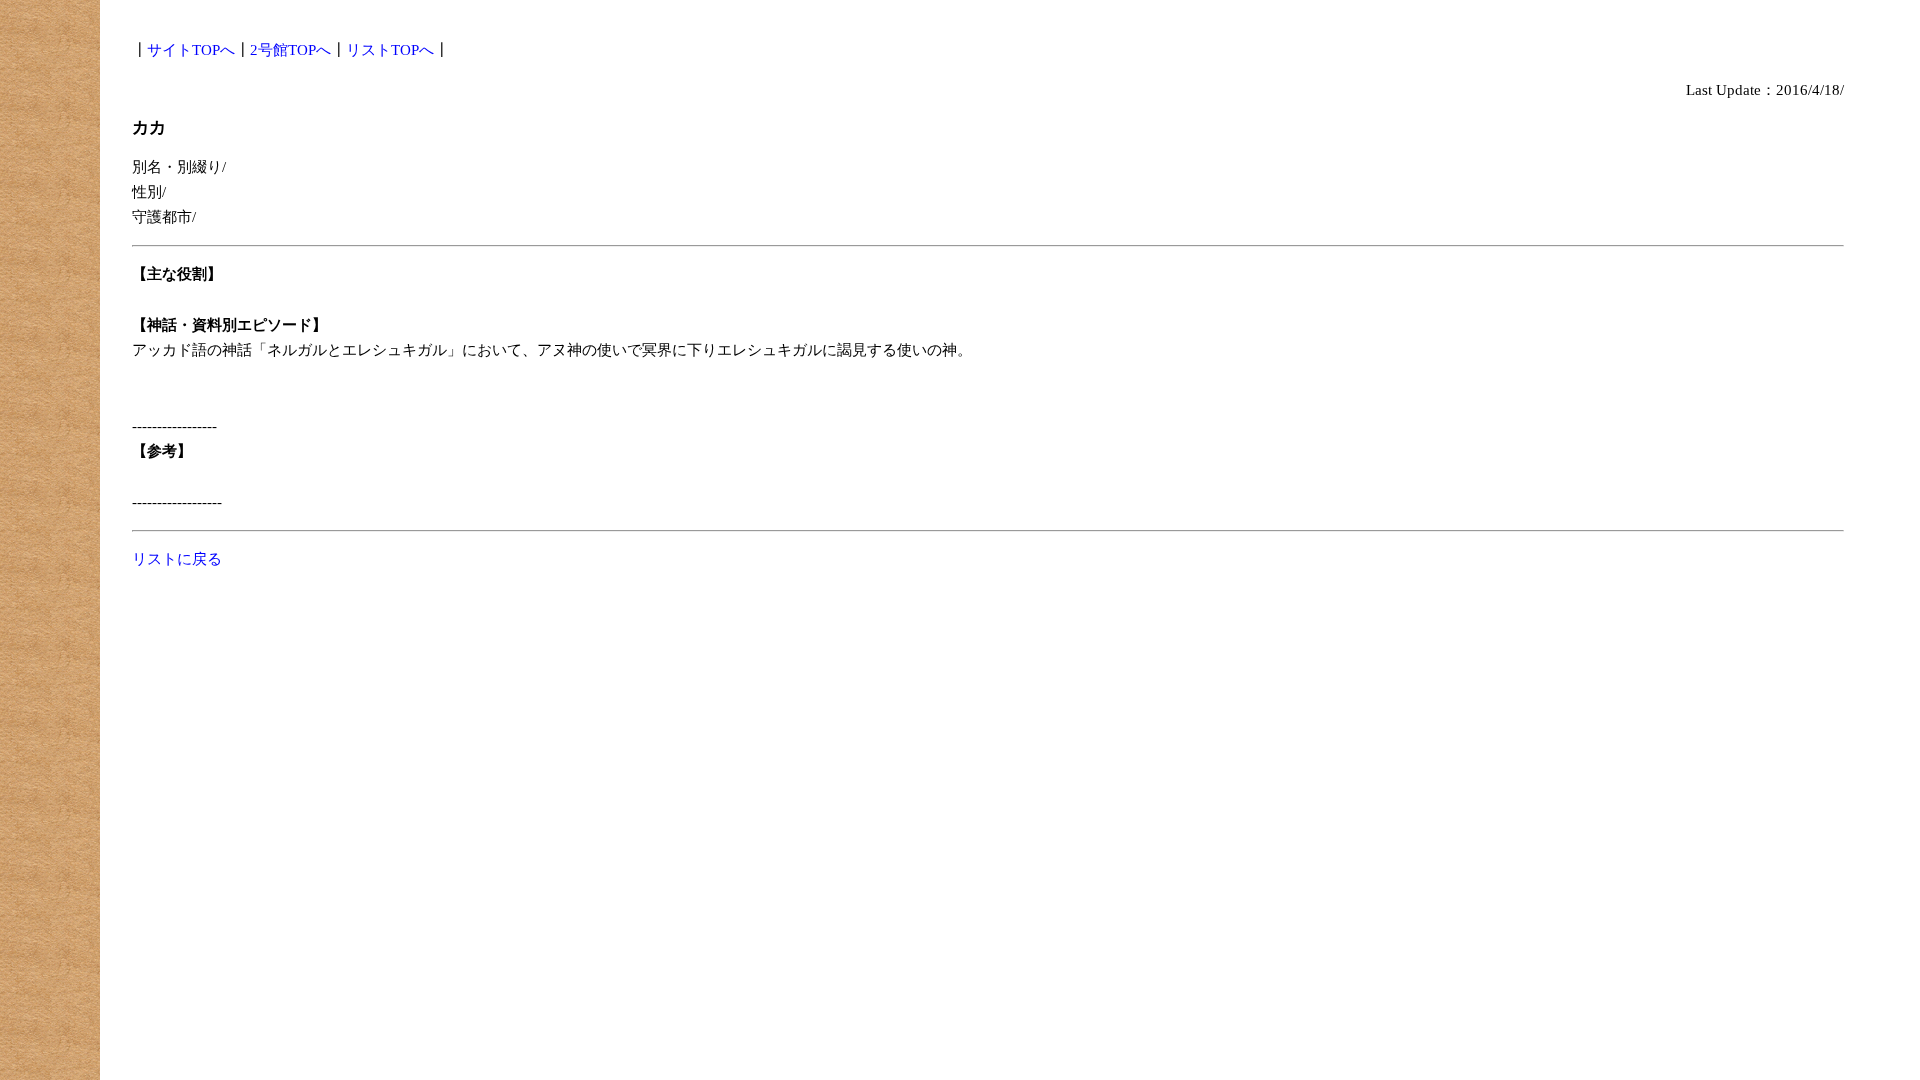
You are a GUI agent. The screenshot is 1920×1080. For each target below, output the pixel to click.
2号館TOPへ (290, 50)
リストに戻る (177, 559)
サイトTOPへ (191, 50)
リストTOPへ (390, 50)
